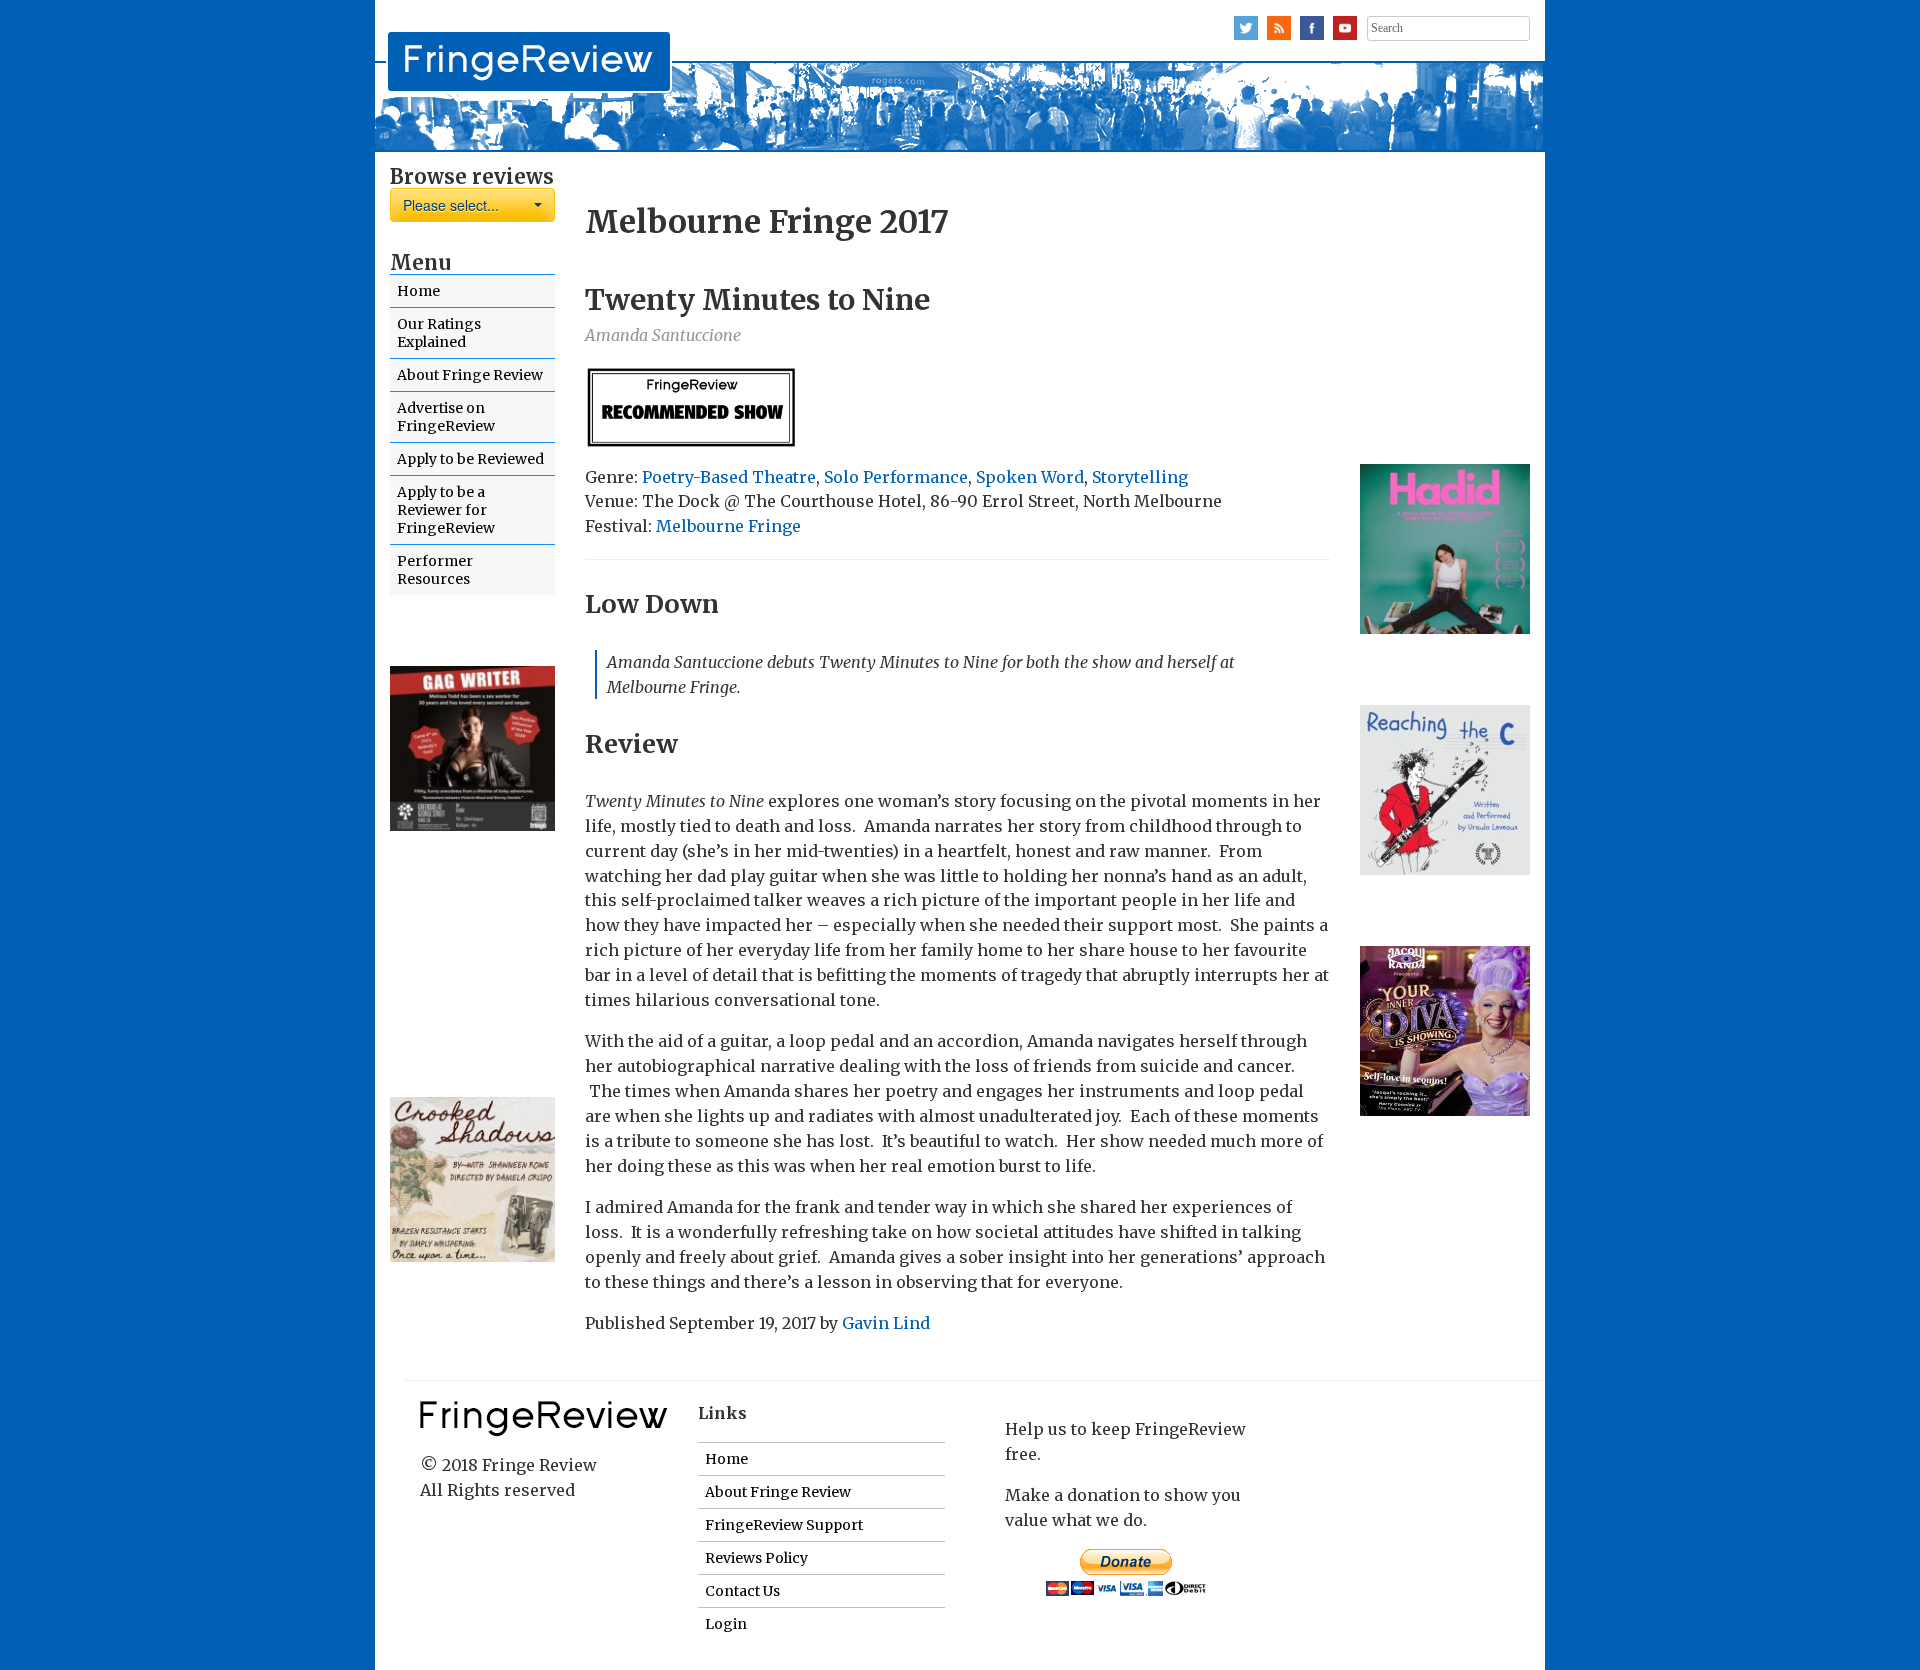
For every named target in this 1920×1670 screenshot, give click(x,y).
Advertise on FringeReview (446, 417)
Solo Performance (896, 477)
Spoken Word (1030, 477)
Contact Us (742, 1591)
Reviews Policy (756, 1558)
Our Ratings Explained (439, 333)
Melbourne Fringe (728, 526)
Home (418, 291)
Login (726, 1624)
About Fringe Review (470, 375)
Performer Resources (435, 570)
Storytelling (1140, 477)
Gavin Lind (886, 1323)
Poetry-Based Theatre (729, 477)
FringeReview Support (784, 1525)
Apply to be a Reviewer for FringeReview (446, 510)
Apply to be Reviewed (470, 459)
